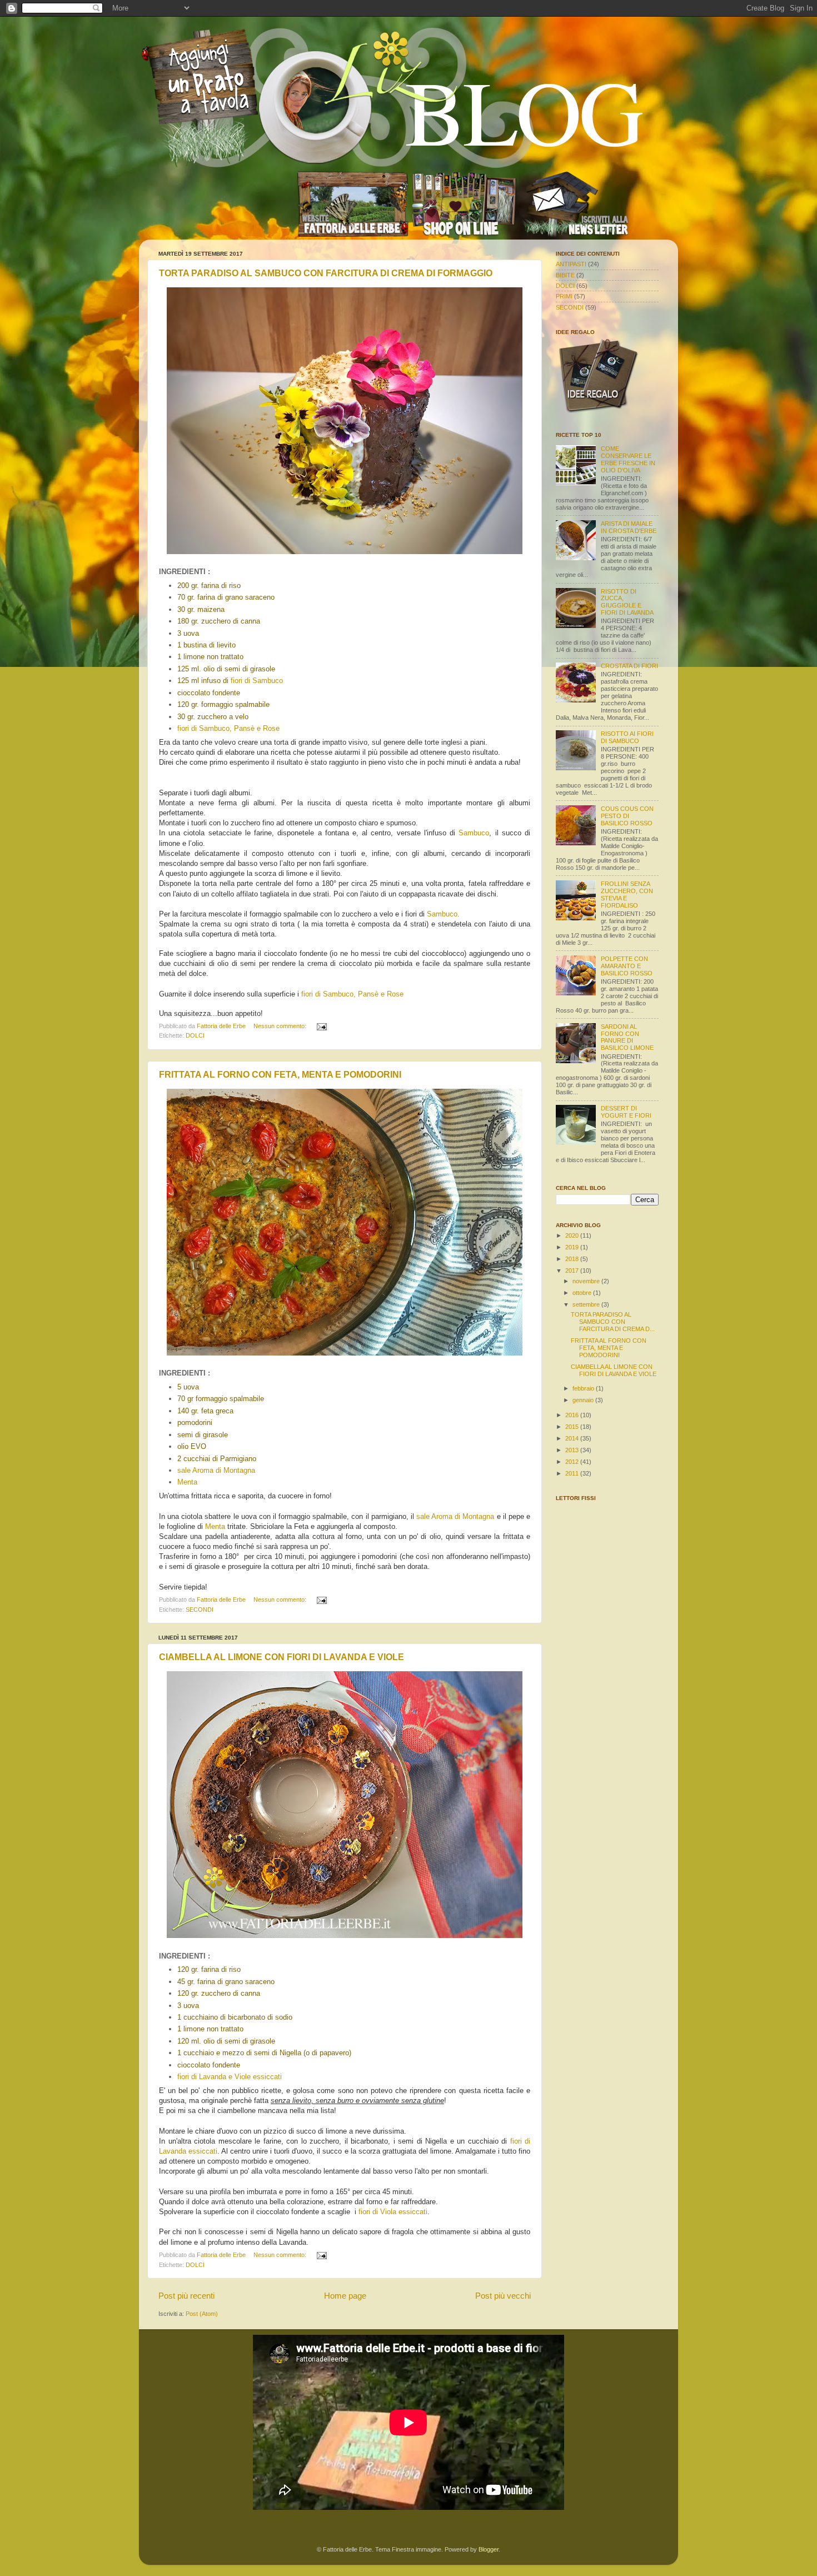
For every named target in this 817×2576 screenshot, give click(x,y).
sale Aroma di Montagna (216, 1470)
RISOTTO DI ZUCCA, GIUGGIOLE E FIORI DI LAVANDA (627, 602)
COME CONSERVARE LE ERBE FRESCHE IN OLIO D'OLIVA (628, 459)
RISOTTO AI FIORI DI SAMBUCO (627, 737)
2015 (573, 1427)
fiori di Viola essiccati (393, 2212)
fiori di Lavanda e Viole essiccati (230, 2077)
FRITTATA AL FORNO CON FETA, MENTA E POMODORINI (280, 1075)
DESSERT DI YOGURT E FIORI (626, 1112)
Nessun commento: (281, 1026)
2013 (573, 1450)
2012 (573, 1462)
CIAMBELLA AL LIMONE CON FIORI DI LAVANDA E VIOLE (282, 1657)
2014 (573, 1438)
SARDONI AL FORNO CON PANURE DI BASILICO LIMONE (627, 1037)
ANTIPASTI (571, 264)
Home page (345, 2296)
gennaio (584, 1400)
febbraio (584, 1388)
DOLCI (195, 1035)
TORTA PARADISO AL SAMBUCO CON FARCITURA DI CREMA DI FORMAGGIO (326, 273)
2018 (573, 1259)
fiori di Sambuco (257, 681)
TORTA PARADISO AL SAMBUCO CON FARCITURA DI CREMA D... (613, 1322)
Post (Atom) (202, 2314)
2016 (573, 1415)
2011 (573, 1473)
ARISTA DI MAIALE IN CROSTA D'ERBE (629, 527)
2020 (573, 1235)
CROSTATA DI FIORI (629, 666)
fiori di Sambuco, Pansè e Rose (228, 728)
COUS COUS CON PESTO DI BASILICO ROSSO (627, 816)
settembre (587, 1304)
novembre (587, 1281)
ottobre (583, 1293)
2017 (573, 1270)
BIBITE (565, 275)
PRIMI (564, 296)
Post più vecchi (503, 2296)
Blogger (489, 2549)
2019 (573, 1247)
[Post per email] (321, 1026)
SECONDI (200, 1610)
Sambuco (474, 833)
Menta (187, 1482)
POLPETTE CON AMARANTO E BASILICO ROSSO (627, 966)
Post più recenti (186, 2296)
